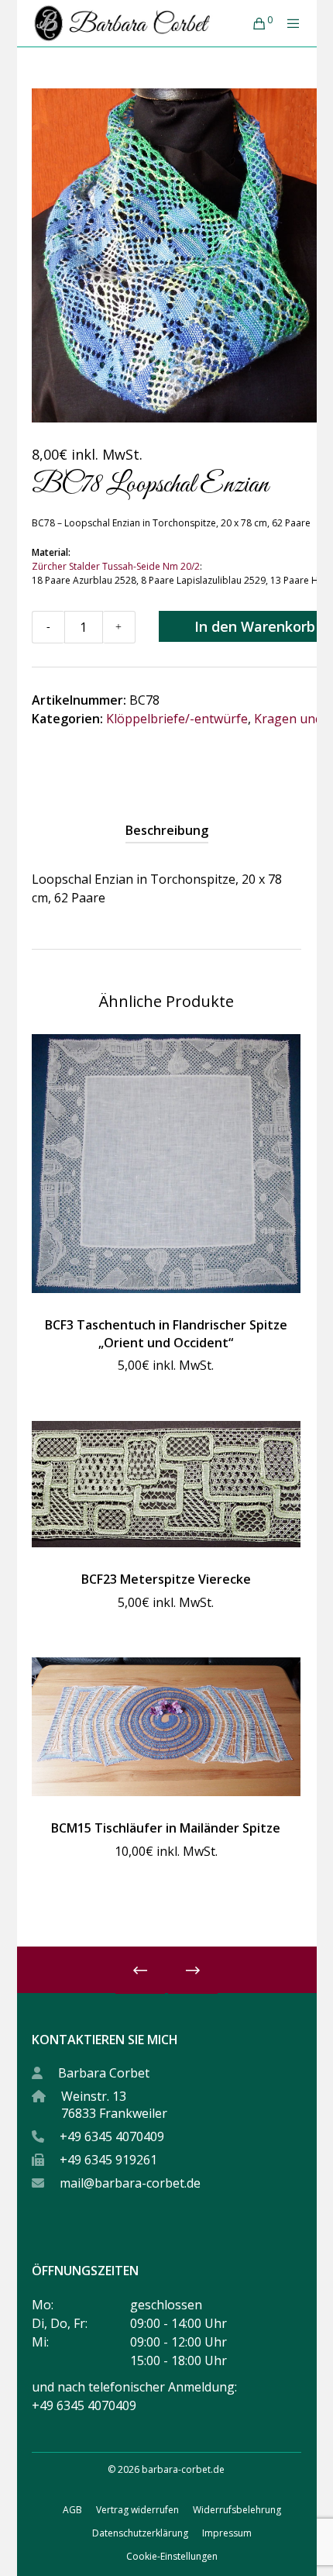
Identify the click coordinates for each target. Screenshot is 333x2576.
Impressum (227, 2533)
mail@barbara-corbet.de (130, 2183)
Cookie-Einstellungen (172, 2556)
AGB (72, 2510)
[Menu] (289, 23)
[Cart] (254, 23)
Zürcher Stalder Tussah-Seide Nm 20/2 (116, 566)
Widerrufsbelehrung (237, 2510)
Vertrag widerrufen (137, 2510)
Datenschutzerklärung (140, 2533)
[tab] (167, 830)
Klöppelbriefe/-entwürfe (177, 719)
